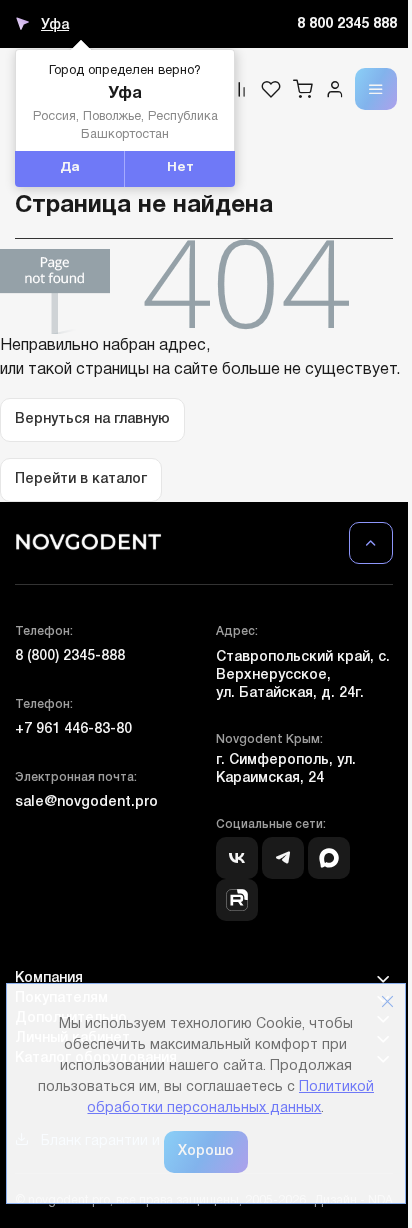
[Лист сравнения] (239, 89)
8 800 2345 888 (347, 24)
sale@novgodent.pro (86, 802)
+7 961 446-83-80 (73, 729)
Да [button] (70, 168)
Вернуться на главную (92, 419)
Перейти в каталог (81, 479)
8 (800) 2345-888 (70, 656)
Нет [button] (180, 168)
